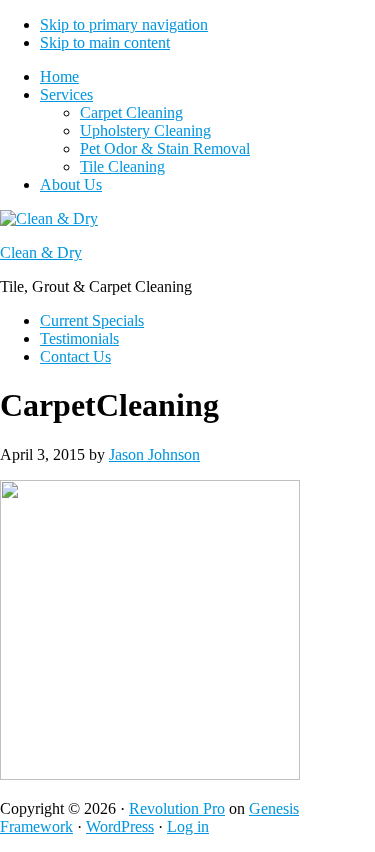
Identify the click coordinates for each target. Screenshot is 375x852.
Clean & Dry (41, 252)
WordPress (120, 826)
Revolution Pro (177, 808)
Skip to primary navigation (124, 24)
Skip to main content (105, 42)
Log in (188, 826)
